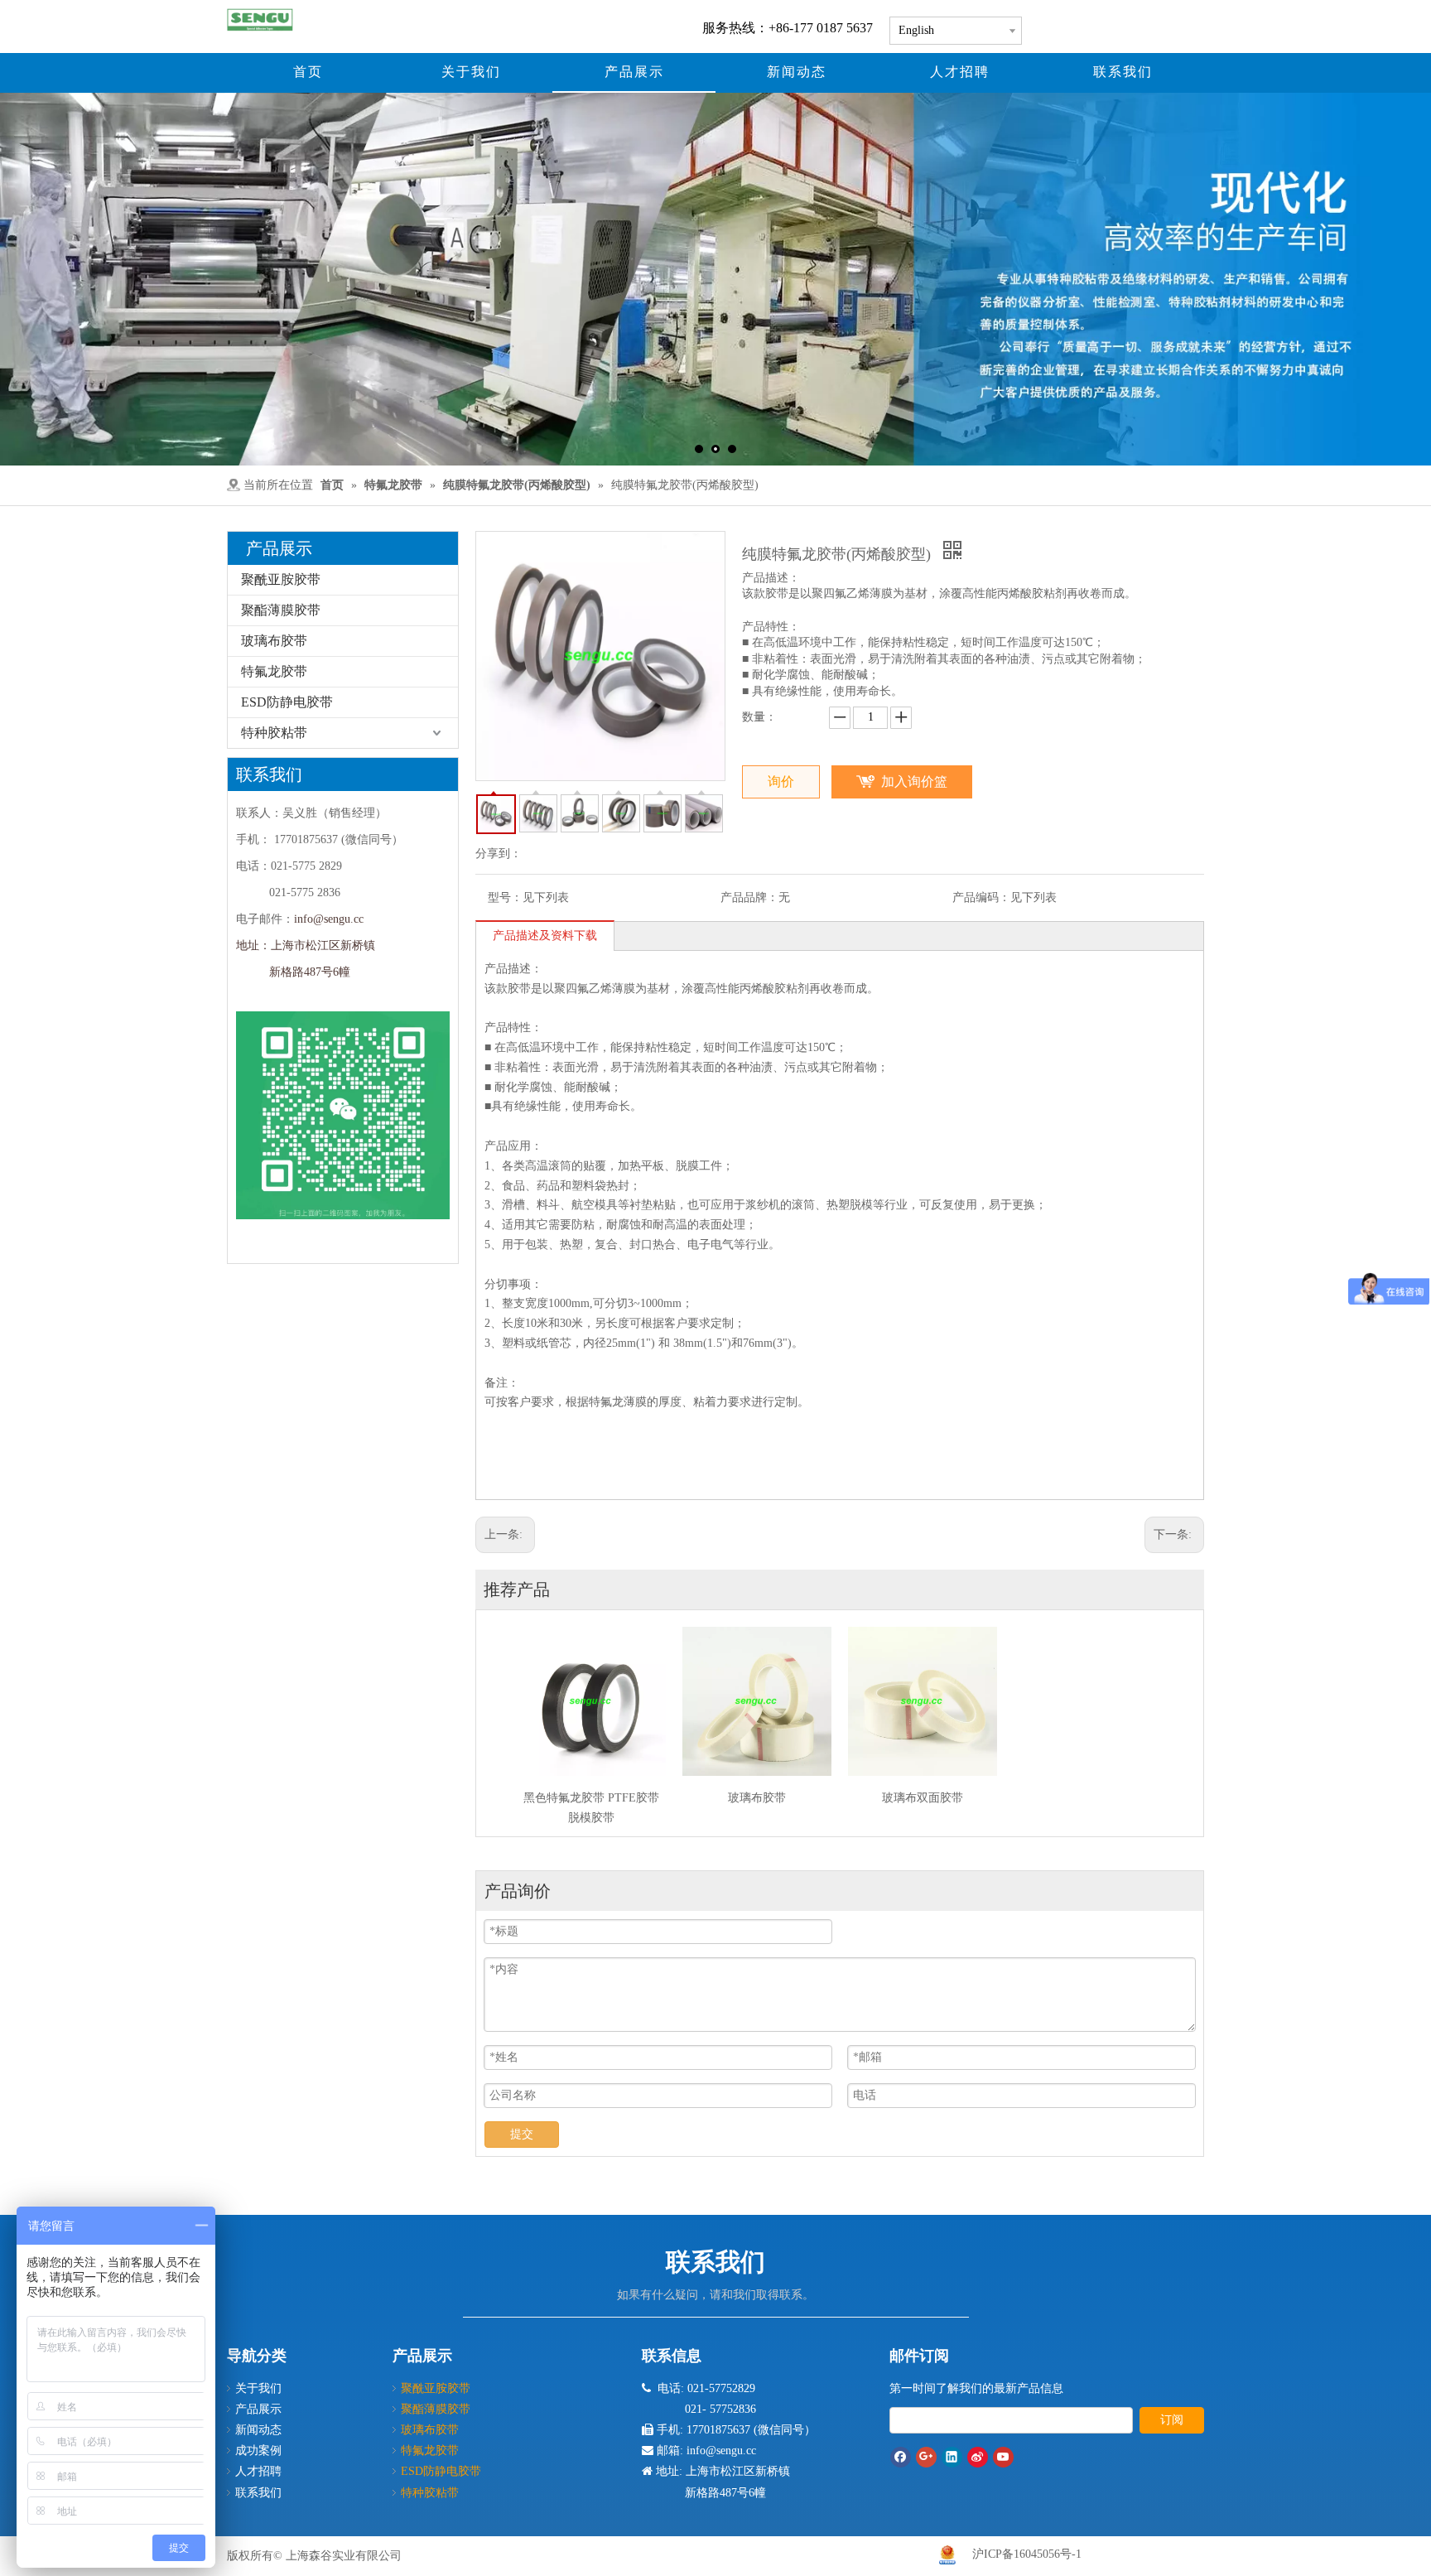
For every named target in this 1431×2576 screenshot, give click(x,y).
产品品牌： (749, 897)
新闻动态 (258, 2430)
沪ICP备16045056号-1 (1027, 2554)
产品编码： (981, 897)
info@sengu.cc (329, 919)
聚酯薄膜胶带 (281, 610)
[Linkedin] (952, 2457)
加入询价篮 (914, 781)
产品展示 (258, 2409)
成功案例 (258, 2451)
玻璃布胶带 (274, 641)
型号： (505, 897)
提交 (522, 2134)
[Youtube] (1003, 2457)
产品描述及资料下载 (545, 936)
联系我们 (258, 2493)
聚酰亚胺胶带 (281, 579)
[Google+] (926, 2457)
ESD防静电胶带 (287, 702)
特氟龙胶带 (274, 671)
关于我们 (258, 2388)
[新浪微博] (978, 2457)
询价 (781, 781)
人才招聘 (258, 2471)
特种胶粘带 (274, 733)
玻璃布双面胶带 (923, 1798)
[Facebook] (901, 2457)
